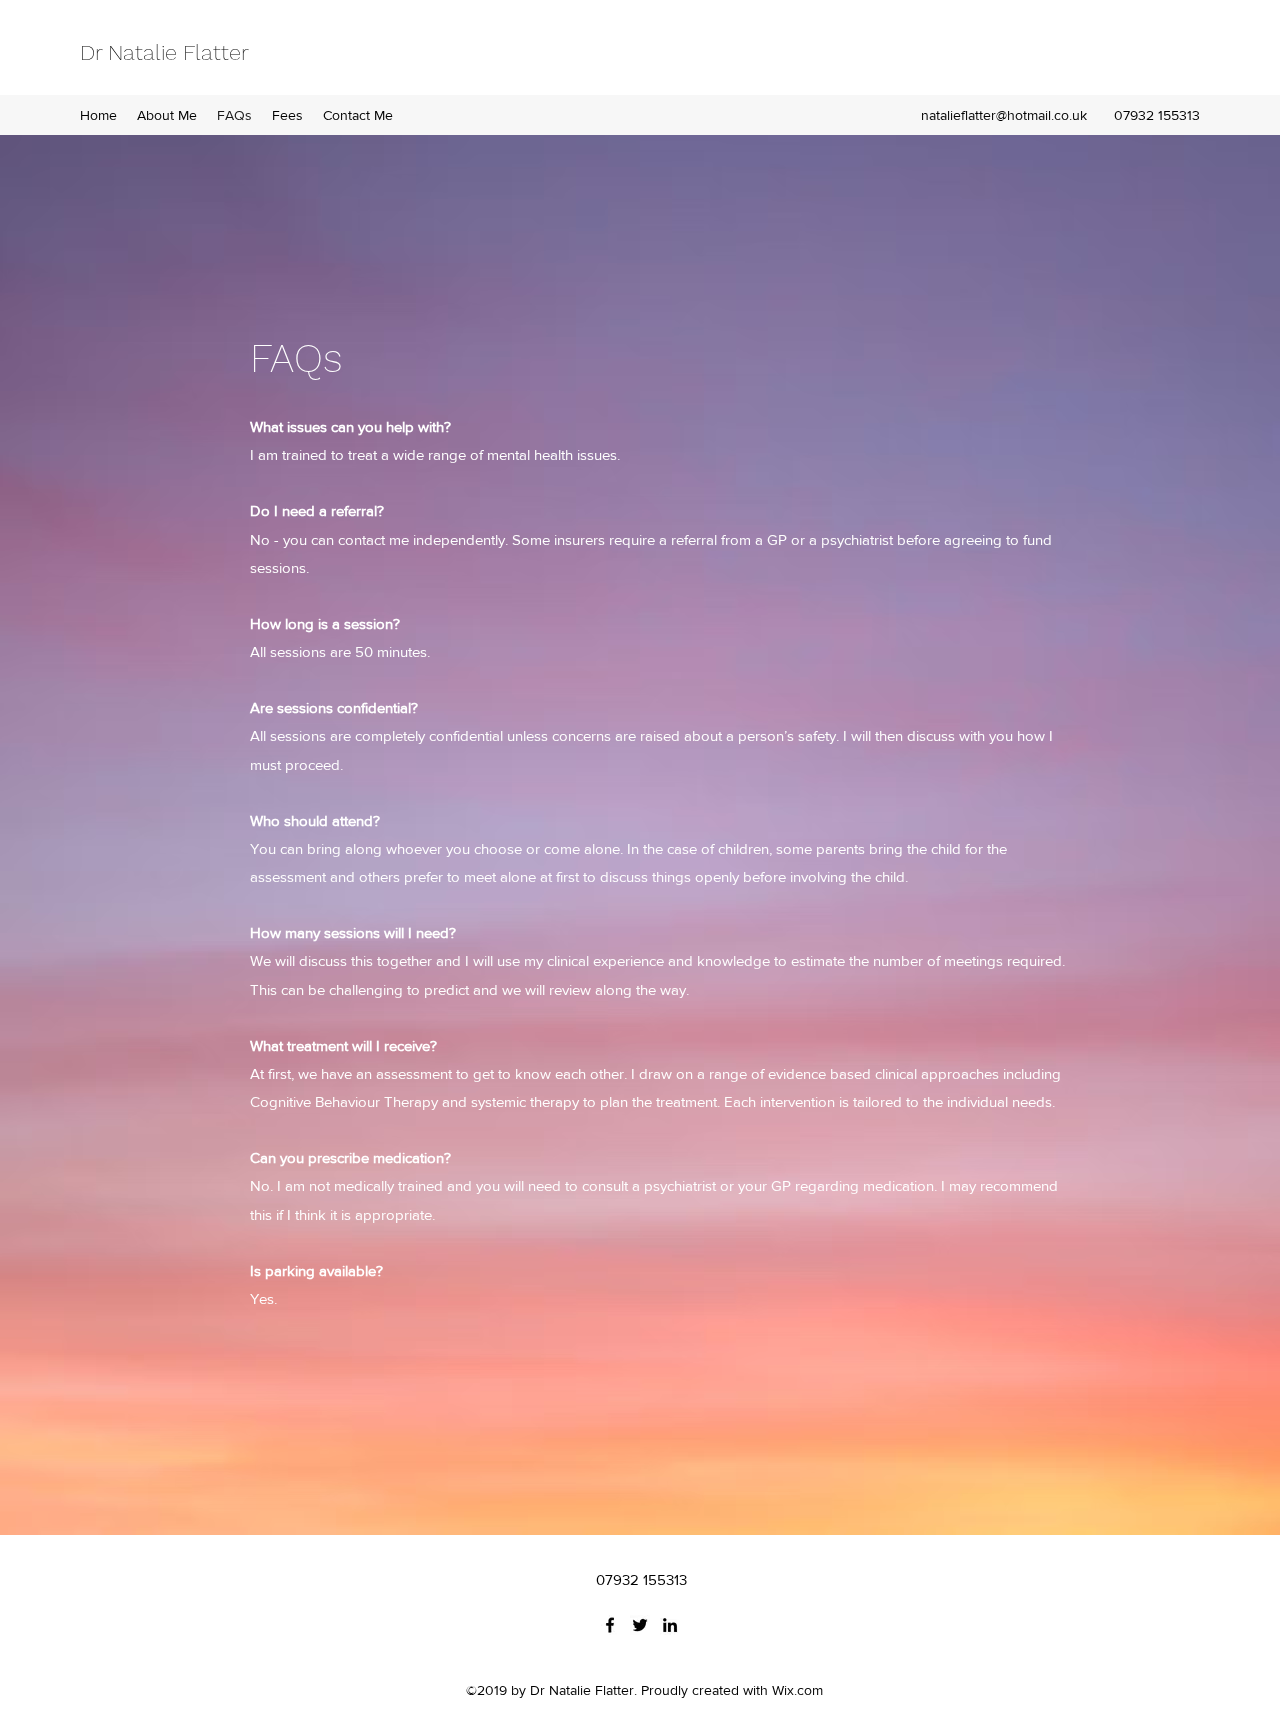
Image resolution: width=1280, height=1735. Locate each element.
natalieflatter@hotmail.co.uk (1004, 115)
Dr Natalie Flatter (164, 52)
